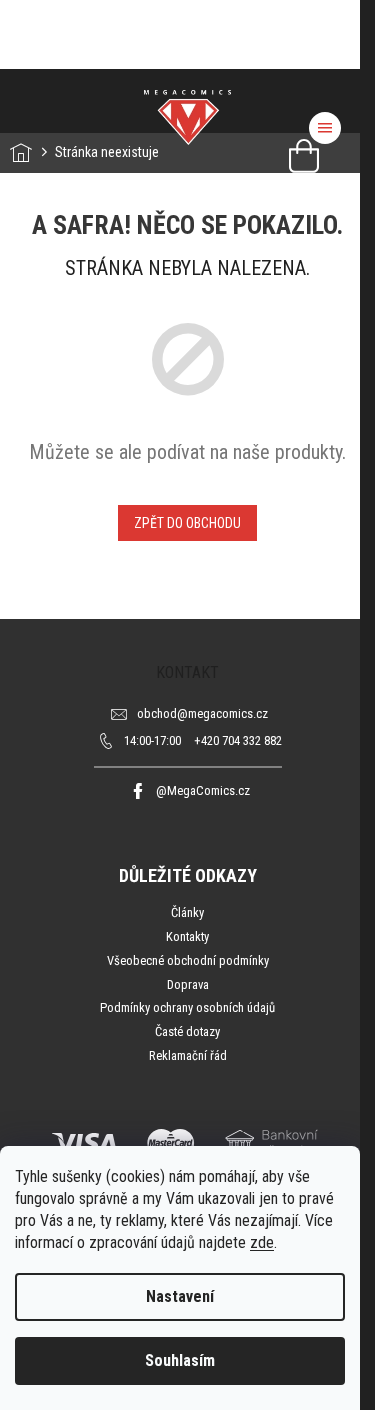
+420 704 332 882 (203, 740)
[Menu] (325, 128)
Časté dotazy (187, 1031)
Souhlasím (180, 1360)
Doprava (188, 984)
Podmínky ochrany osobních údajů (187, 1007)
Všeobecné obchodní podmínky (188, 960)
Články (187, 912)
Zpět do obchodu (187, 523)
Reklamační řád (188, 1055)
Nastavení (180, 1296)
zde (262, 1242)
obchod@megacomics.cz (202, 713)
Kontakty (187, 936)
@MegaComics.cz (203, 790)
